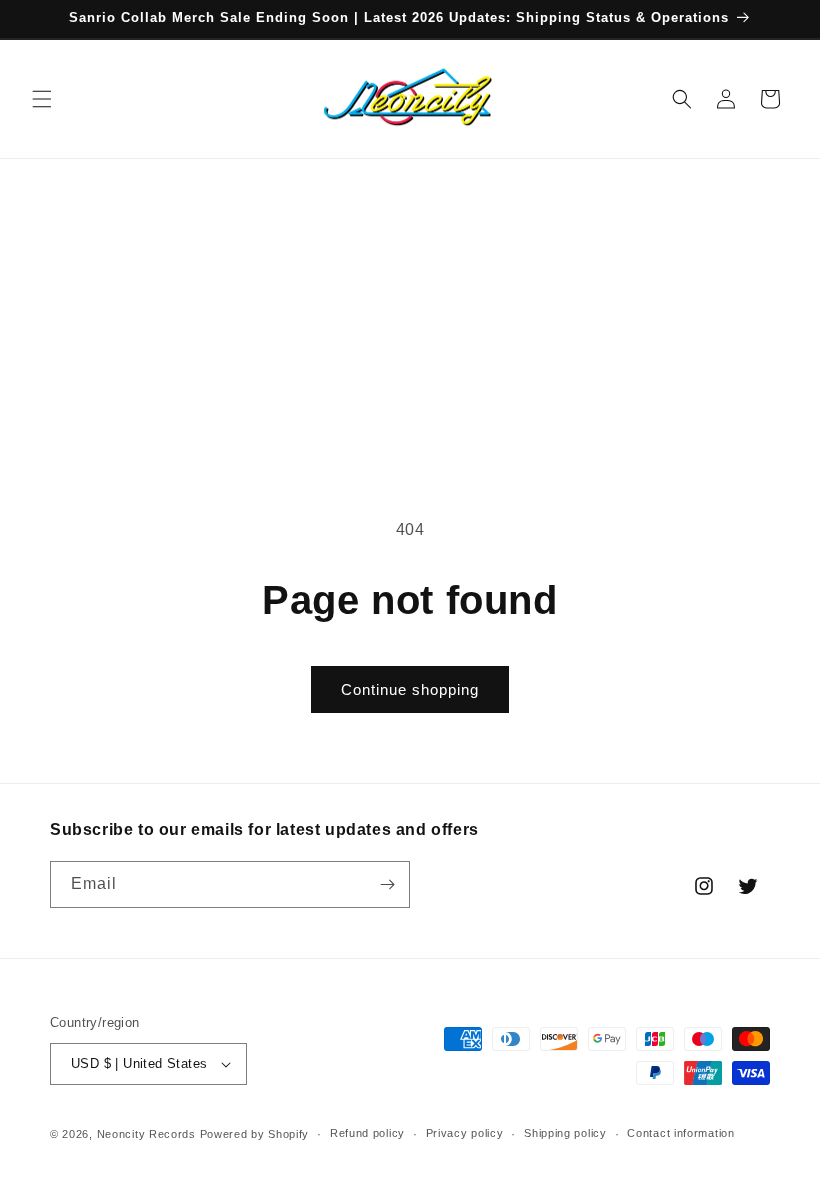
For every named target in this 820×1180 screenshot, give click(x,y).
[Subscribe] (387, 884)
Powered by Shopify (255, 1134)
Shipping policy (565, 1133)
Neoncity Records (146, 1134)
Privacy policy (465, 1133)
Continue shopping (410, 689)
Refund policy (367, 1133)
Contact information (680, 1133)
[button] (42, 99)
